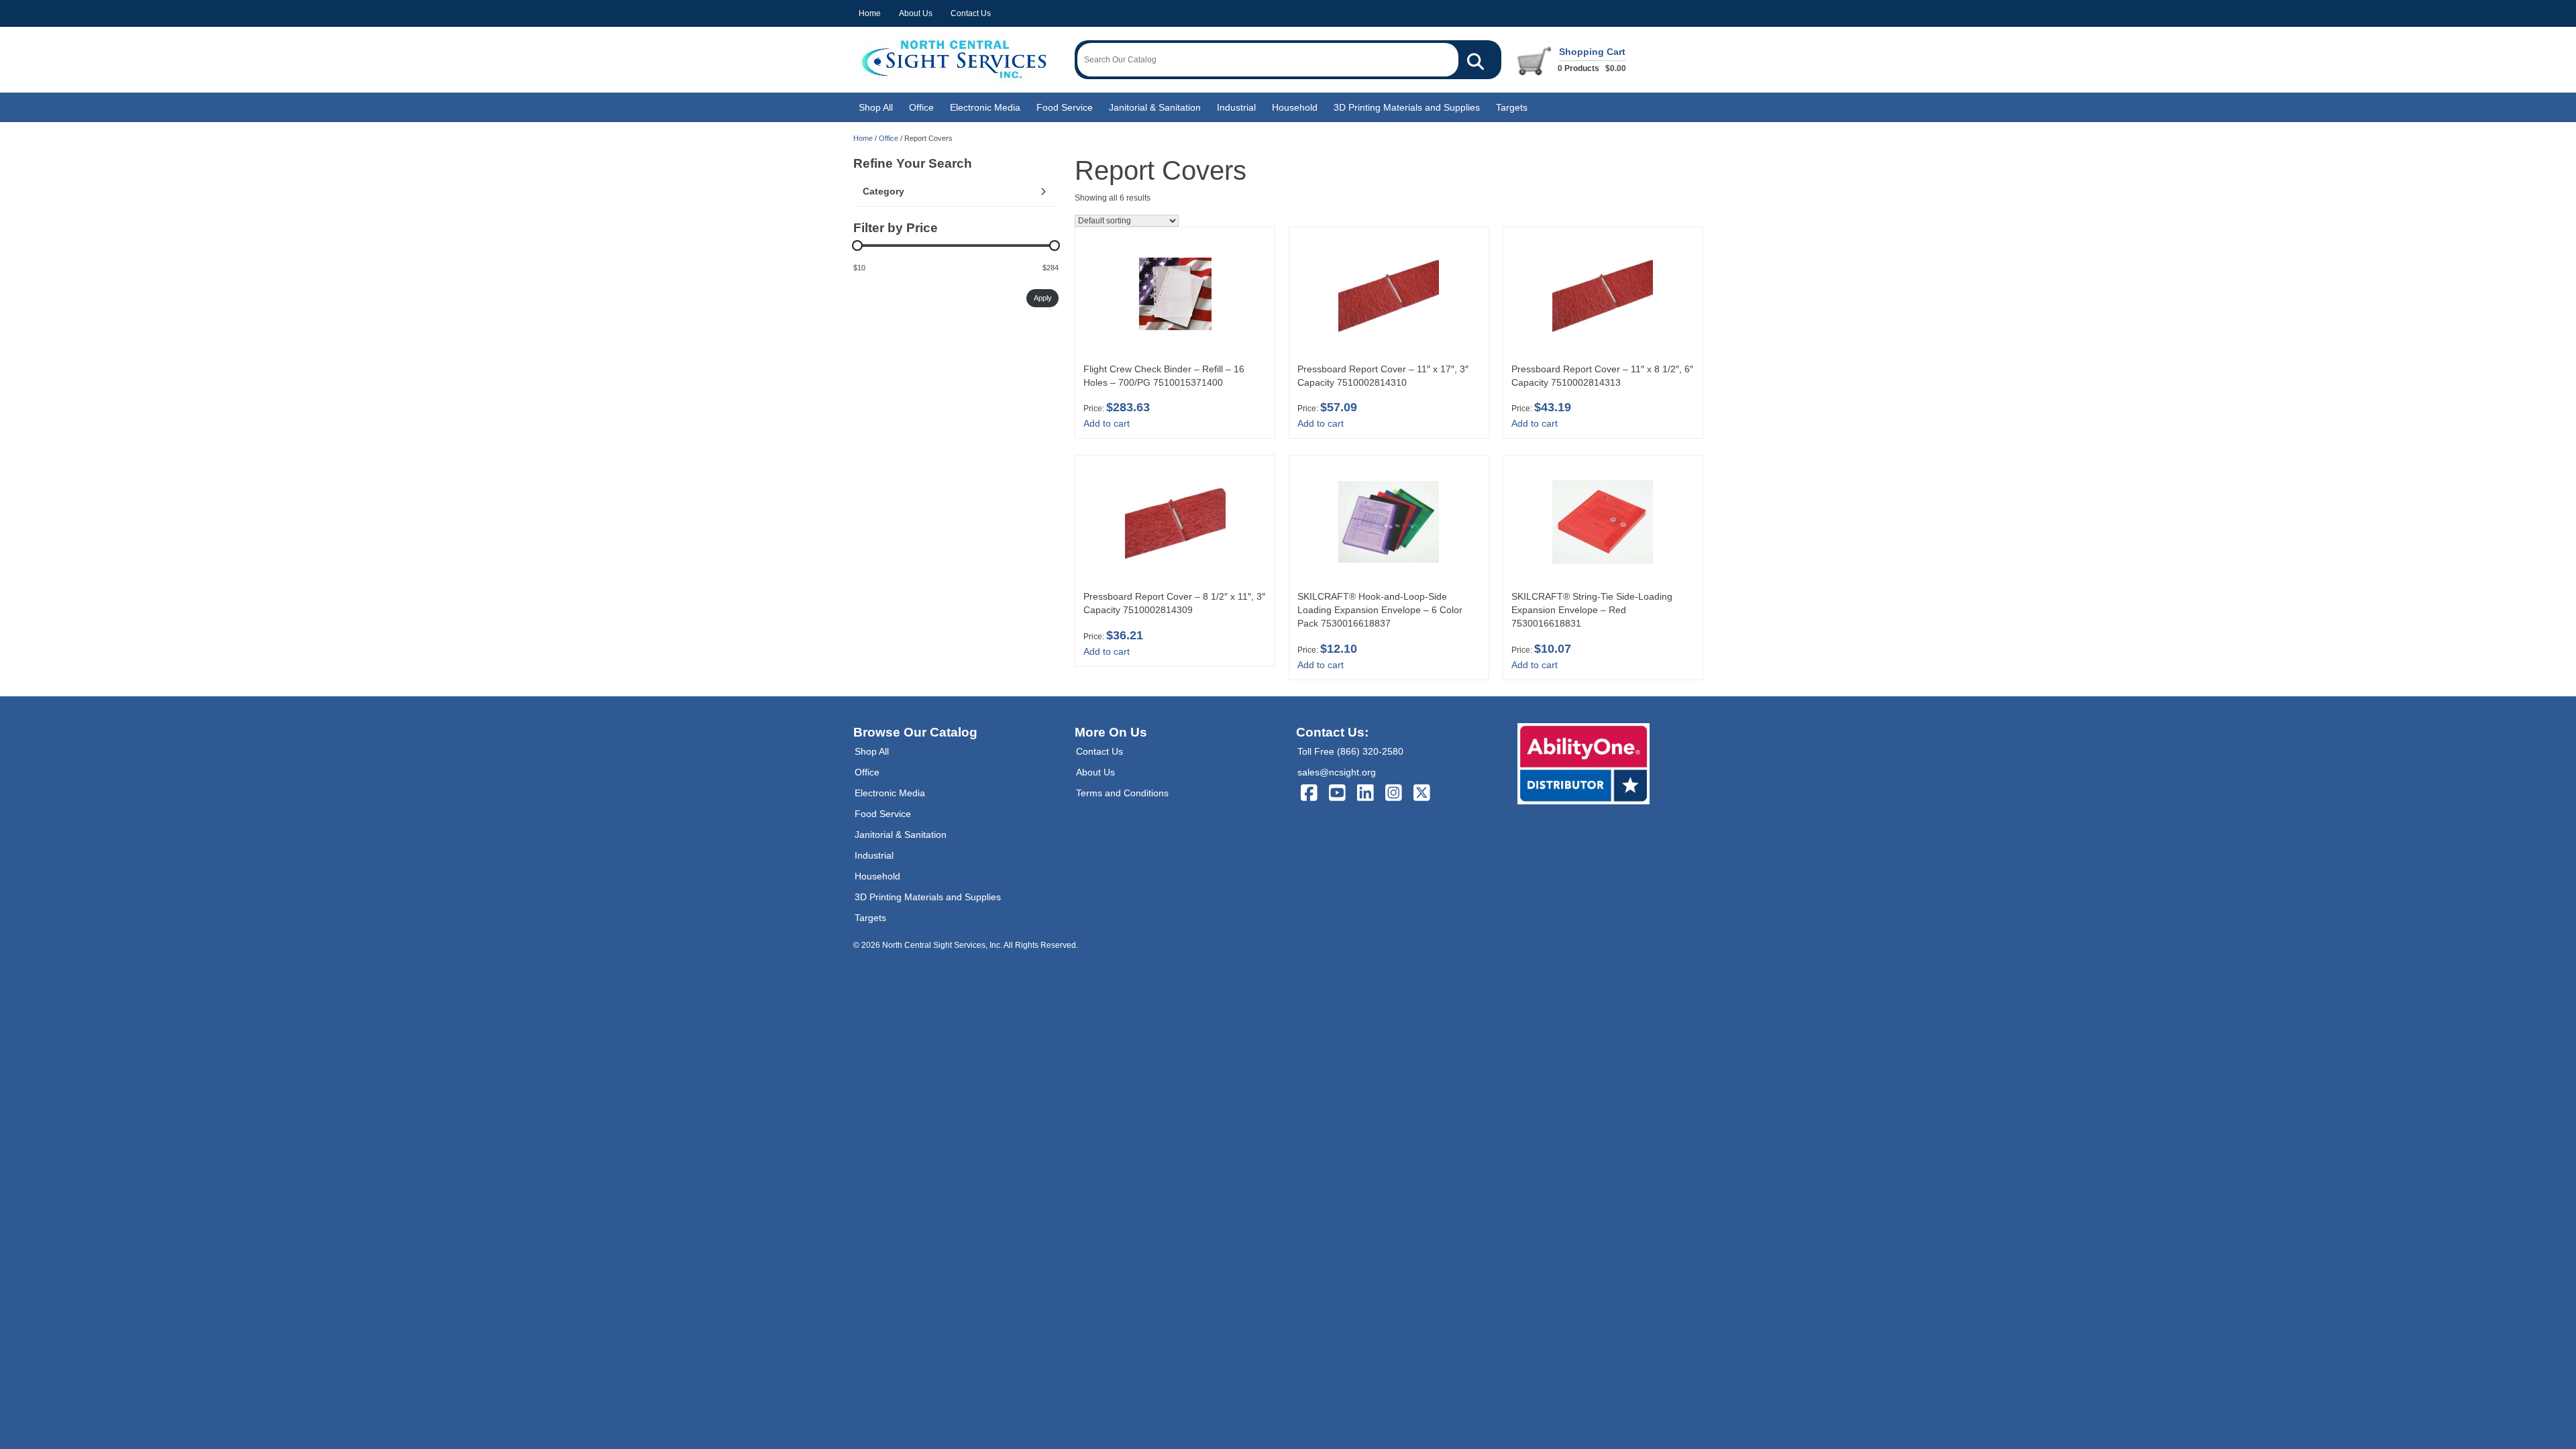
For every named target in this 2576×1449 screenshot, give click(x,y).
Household (1295, 107)
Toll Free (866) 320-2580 (1350, 751)
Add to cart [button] (1107, 423)
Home (870, 13)
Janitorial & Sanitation (1155, 107)
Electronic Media (985, 107)
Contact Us (971, 13)
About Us (916, 13)
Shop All (876, 107)
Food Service (1065, 107)
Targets (1512, 107)
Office (921, 107)
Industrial (1236, 107)
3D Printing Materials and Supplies (1407, 107)
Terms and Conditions (1122, 793)
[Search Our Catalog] (1475, 60)
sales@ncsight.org (1337, 772)
